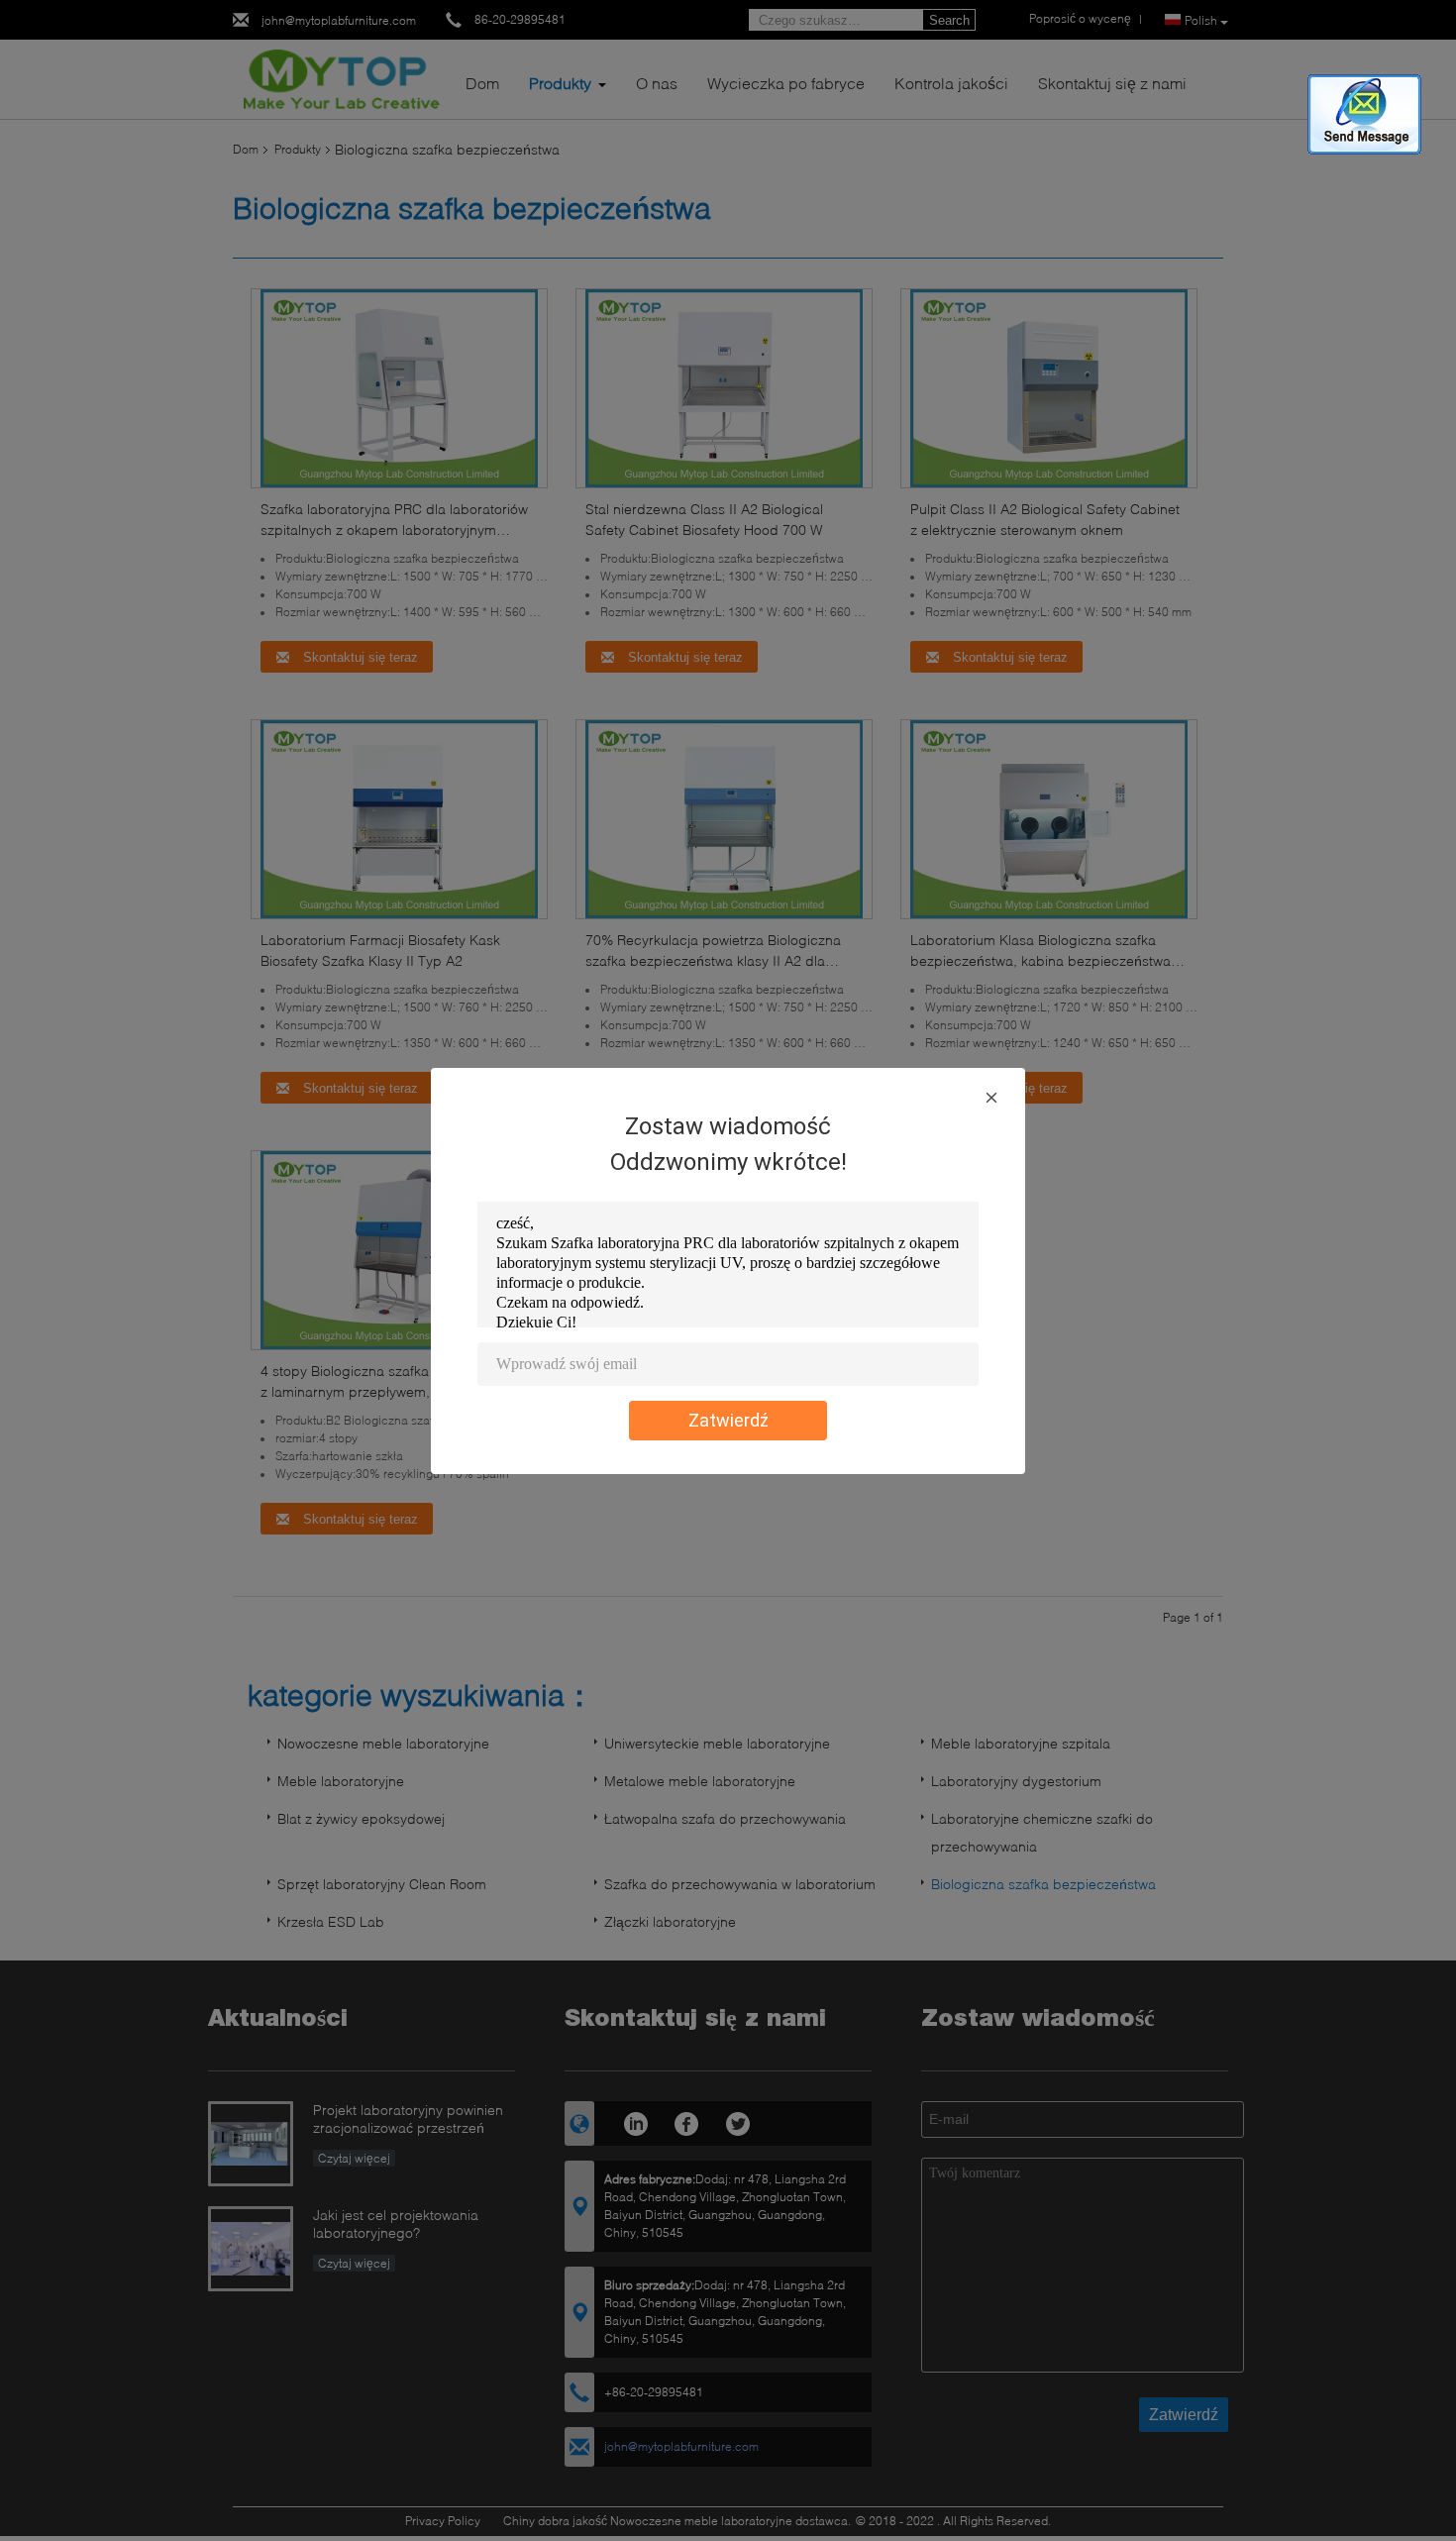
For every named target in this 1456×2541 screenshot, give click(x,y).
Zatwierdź (728, 1420)
